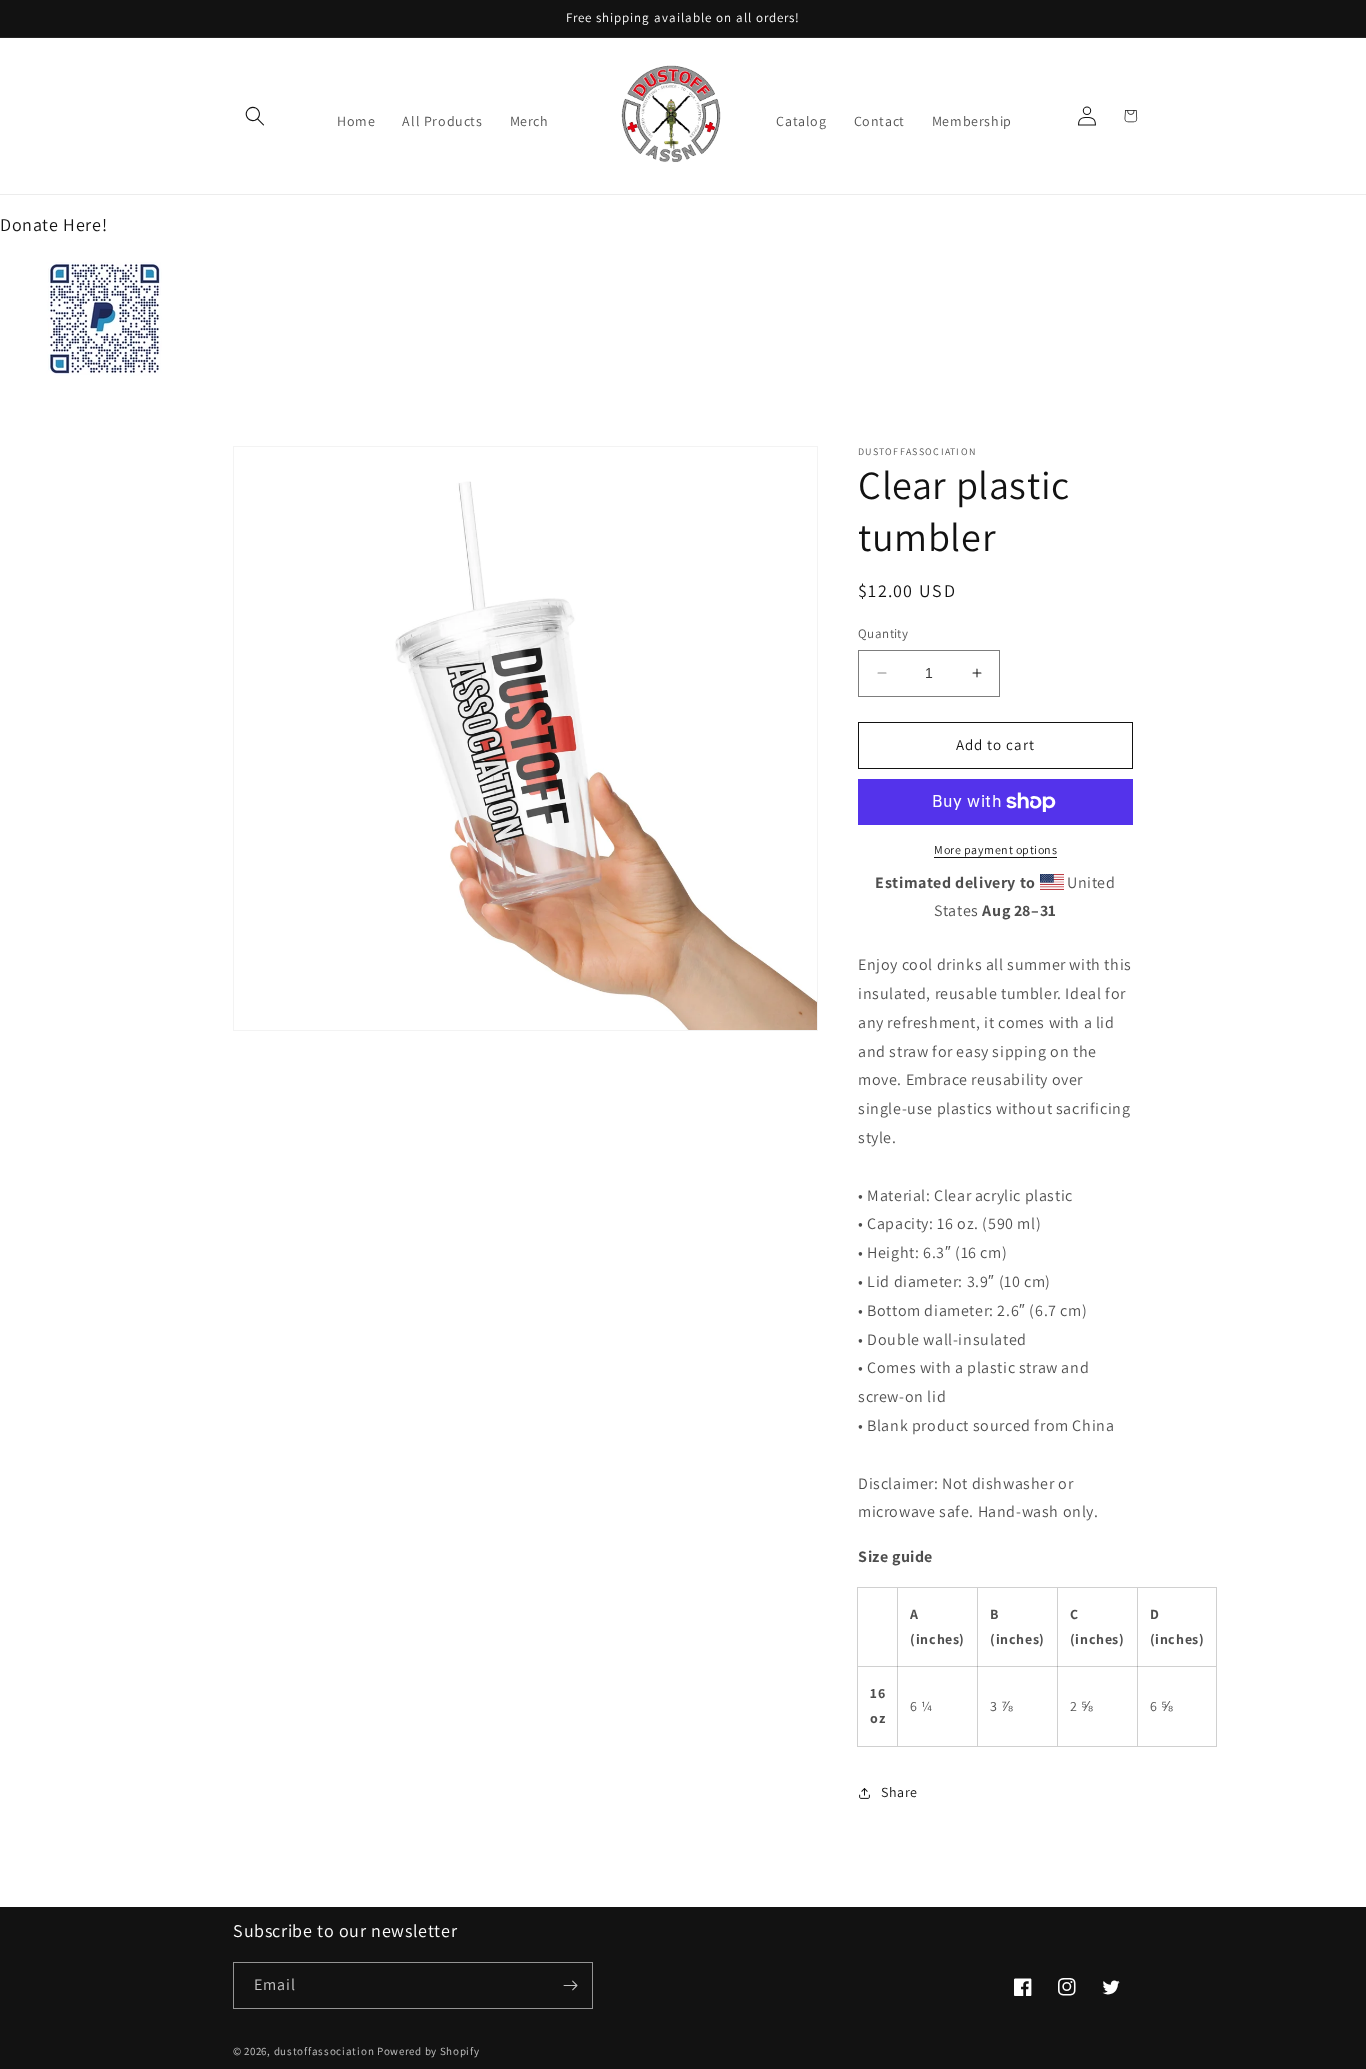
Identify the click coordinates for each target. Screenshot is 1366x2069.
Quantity (883, 633)
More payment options (995, 849)
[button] (255, 116)
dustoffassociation (324, 2051)
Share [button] (899, 1792)
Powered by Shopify (428, 2051)
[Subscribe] (570, 1985)
